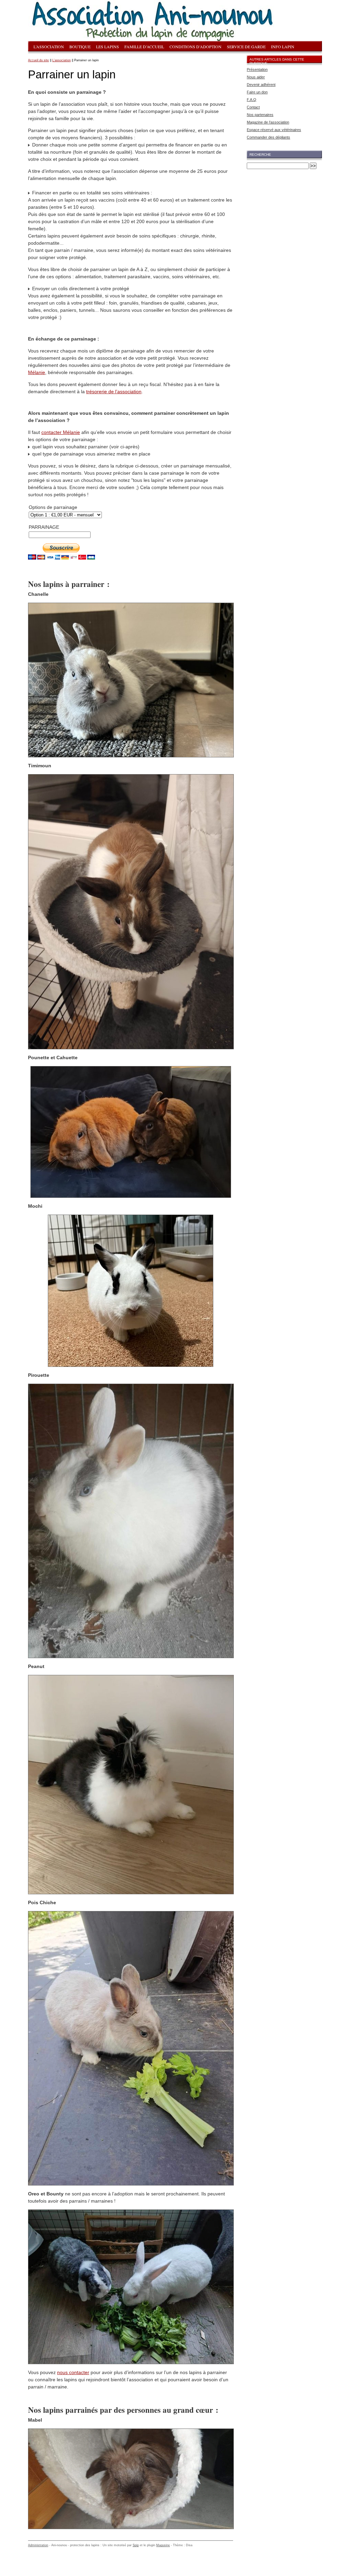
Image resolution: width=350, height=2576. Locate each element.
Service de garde (246, 47)
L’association (49, 47)
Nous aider (256, 77)
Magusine (163, 2545)
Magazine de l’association (268, 122)
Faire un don (257, 92)
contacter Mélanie (61, 432)
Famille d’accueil (144, 47)
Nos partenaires (260, 115)
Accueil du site (38, 60)
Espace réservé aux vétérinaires (274, 130)
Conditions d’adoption (196, 47)
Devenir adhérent (261, 85)
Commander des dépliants (268, 137)
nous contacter (73, 2372)
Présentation (257, 69)
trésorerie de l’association (114, 392)
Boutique (80, 47)
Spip (136, 2545)
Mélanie (37, 372)
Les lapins (107, 47)
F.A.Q (252, 100)
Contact (253, 107)
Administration (38, 2545)
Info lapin (283, 47)
